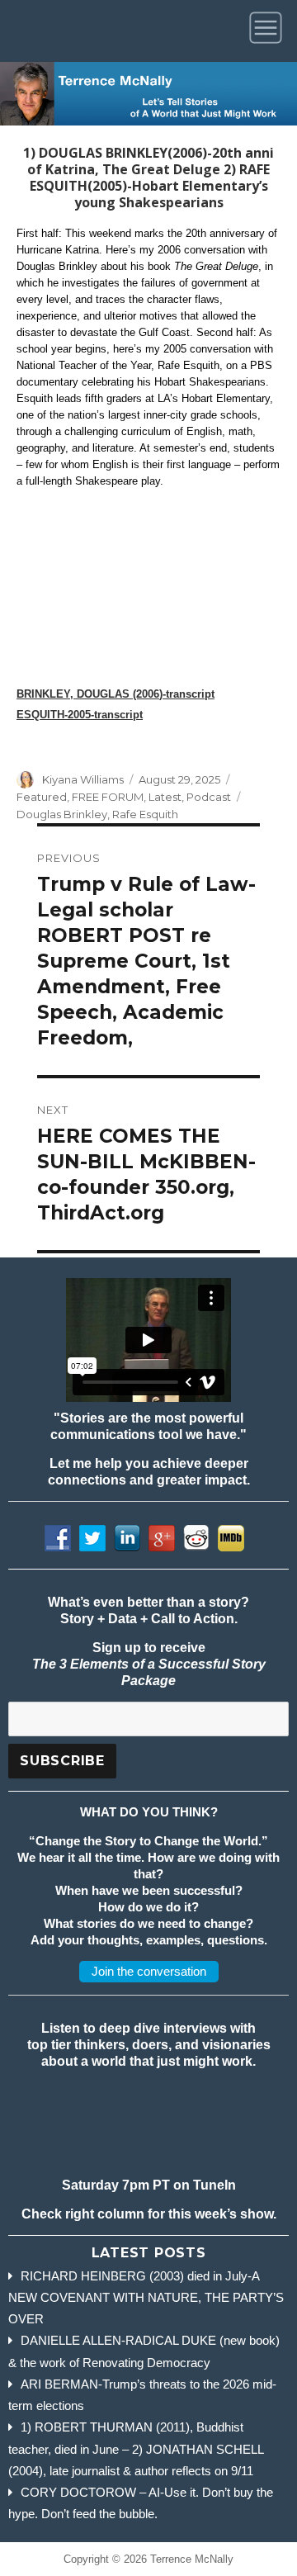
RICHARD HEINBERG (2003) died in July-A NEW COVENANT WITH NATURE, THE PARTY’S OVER (146, 2298)
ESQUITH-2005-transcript (80, 715)
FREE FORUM (108, 797)
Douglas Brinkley (62, 814)
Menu (269, 31)
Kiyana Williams (83, 779)
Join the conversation (149, 1971)
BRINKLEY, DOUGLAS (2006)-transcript (115, 694)
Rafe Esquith (145, 814)
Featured (42, 797)
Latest (165, 797)
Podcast (209, 797)
